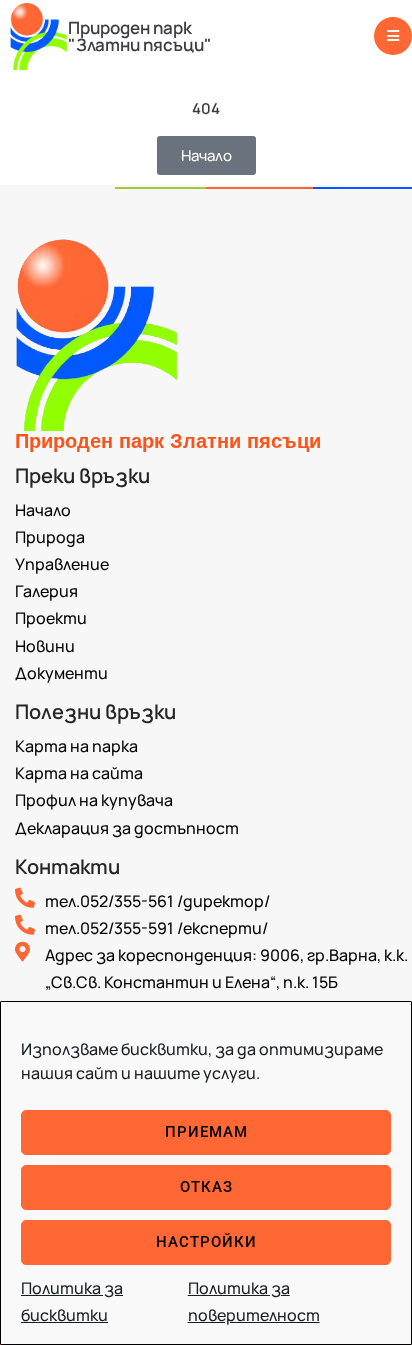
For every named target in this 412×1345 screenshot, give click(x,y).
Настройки (206, 1242)
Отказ (206, 1187)
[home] (39, 35)
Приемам (206, 1132)
